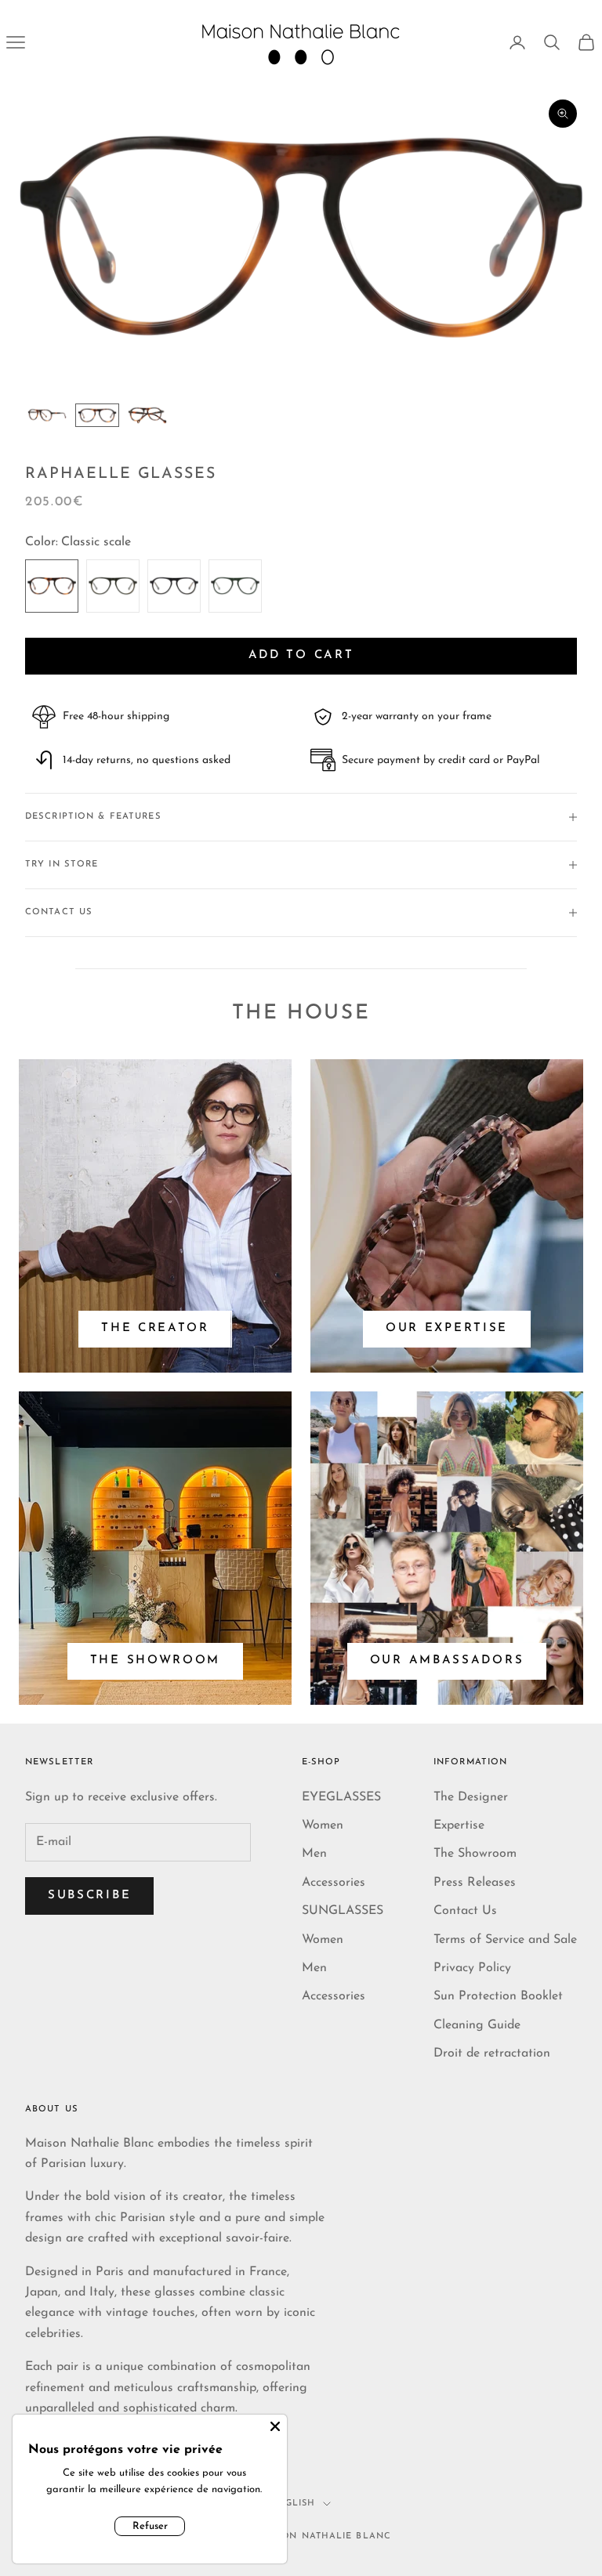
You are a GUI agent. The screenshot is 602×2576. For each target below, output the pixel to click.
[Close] (275, 2426)
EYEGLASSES (341, 1797)
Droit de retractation (492, 2053)
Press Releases (475, 1883)
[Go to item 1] (47, 415)
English (294, 2504)
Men (314, 1854)
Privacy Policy (472, 1968)
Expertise (459, 1825)
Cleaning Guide (477, 2025)
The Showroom (475, 1854)
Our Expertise (447, 1328)
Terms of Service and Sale (505, 1940)
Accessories (334, 1883)
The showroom (155, 1661)
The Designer (471, 1797)
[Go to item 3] (147, 415)
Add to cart (301, 655)
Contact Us (465, 1911)
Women (323, 1825)
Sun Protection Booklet (498, 1996)
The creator (155, 1328)
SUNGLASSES (343, 1911)
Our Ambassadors (447, 1661)
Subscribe (89, 1896)
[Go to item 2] (97, 415)
